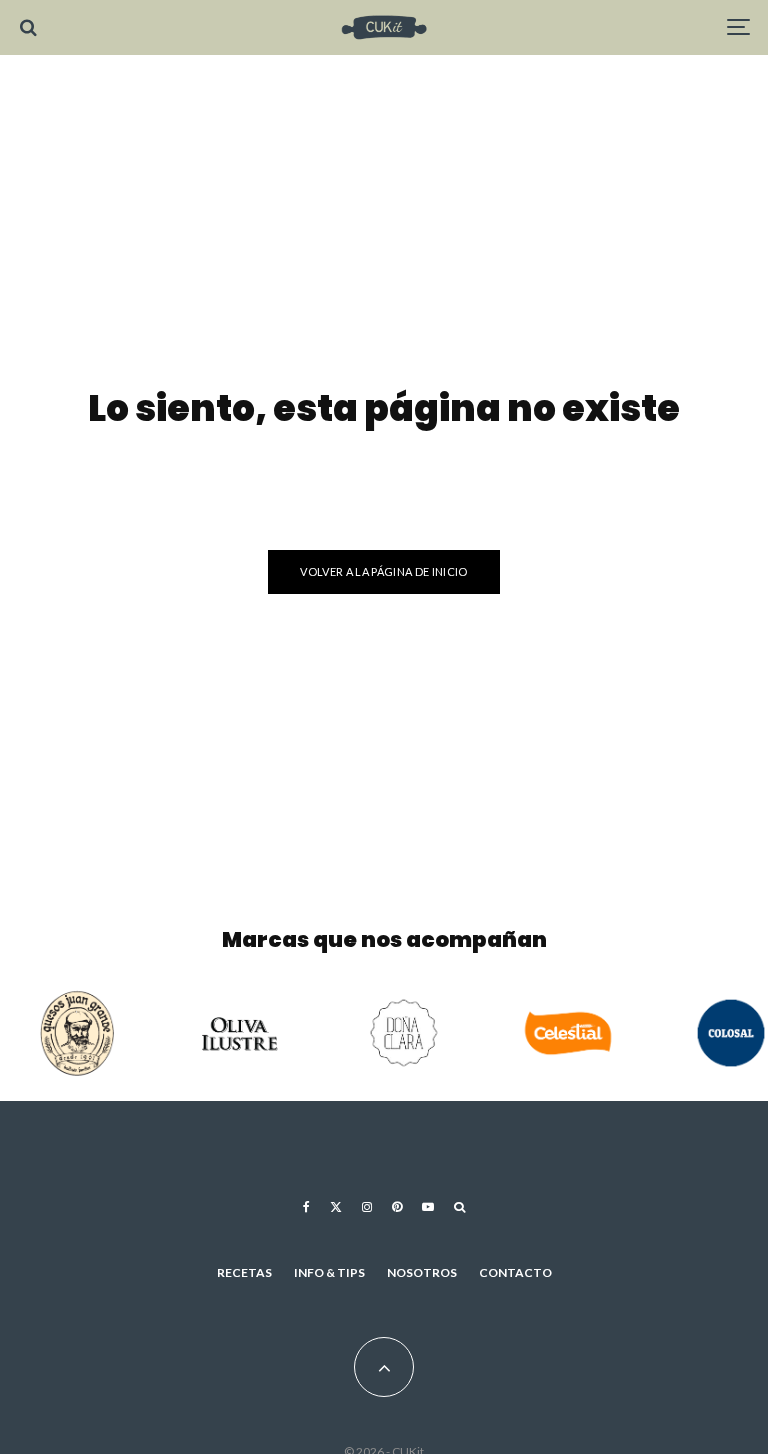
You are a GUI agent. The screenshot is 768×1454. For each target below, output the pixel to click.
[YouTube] (428, 1207)
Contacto (515, 1272)
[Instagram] (367, 1207)
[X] (336, 1207)
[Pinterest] (397, 1207)
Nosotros (422, 1272)
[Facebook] (306, 1207)
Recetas (244, 1272)
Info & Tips (329, 1272)
